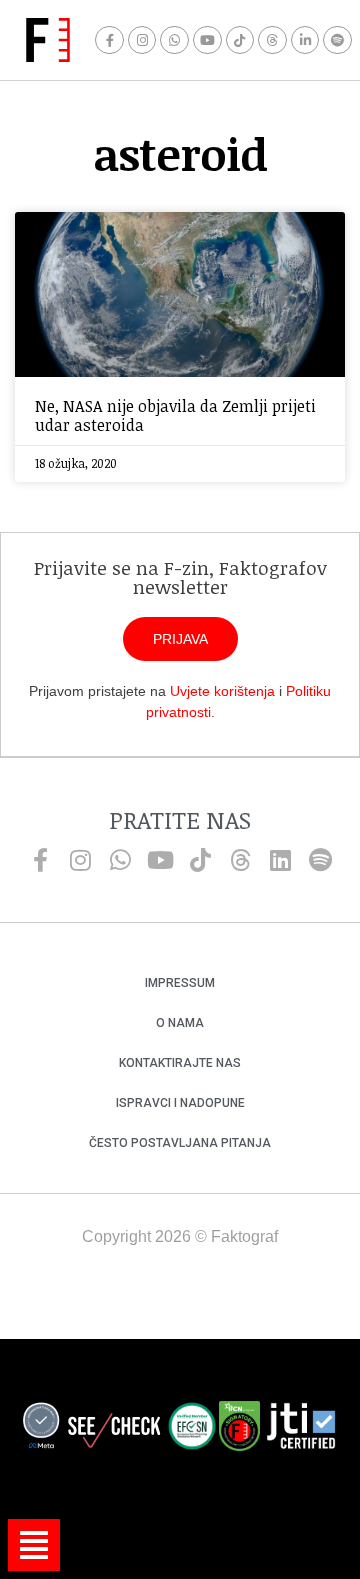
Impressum (180, 983)
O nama (180, 1023)
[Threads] (272, 40)
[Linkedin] (280, 860)
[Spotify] (337, 40)
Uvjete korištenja (222, 691)
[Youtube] (207, 40)
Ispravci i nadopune (180, 1103)
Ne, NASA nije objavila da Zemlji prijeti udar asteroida (175, 415)
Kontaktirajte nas (180, 1063)
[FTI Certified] (301, 1429)
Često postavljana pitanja (180, 1143)
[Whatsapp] (174, 40)
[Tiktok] (240, 40)
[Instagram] (142, 40)
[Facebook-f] (109, 40)
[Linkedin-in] (305, 40)
